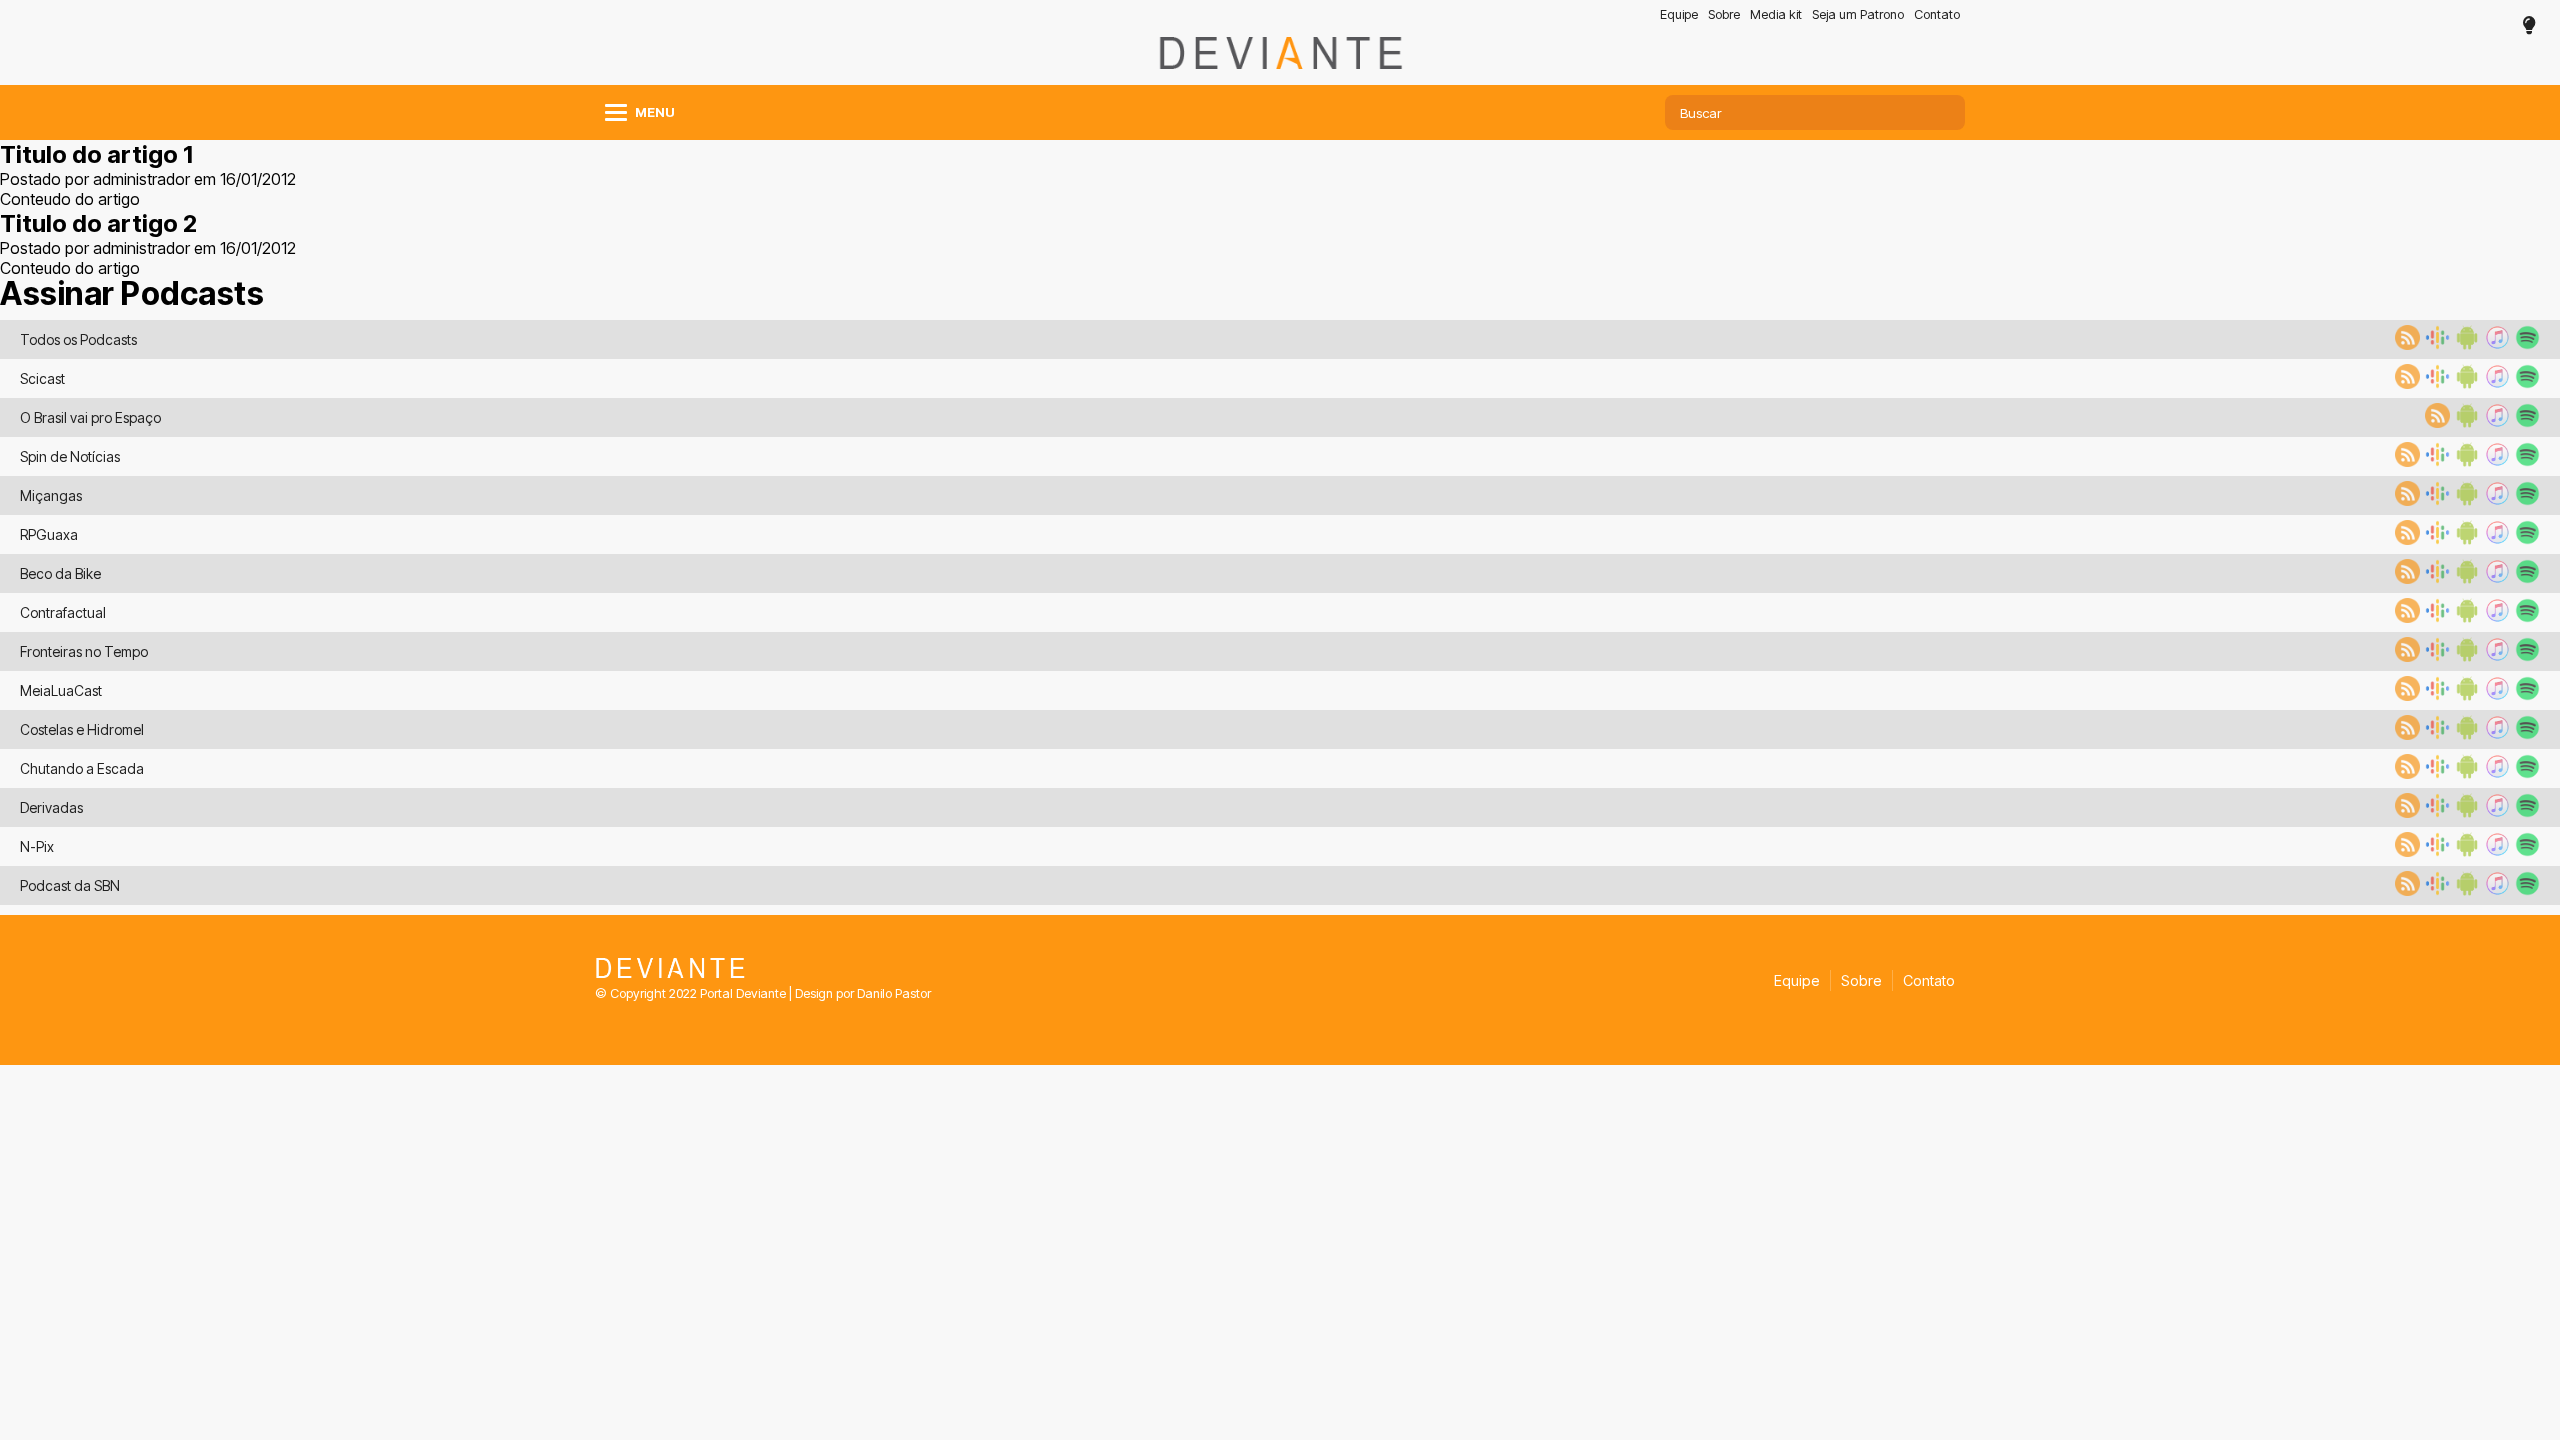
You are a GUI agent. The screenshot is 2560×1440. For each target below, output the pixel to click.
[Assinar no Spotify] (2525, 344)
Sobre (1724, 14)
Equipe (1679, 14)
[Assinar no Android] (2465, 344)
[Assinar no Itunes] (2495, 344)
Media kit (1776, 14)
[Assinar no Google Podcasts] (2435, 344)
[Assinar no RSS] (2405, 344)
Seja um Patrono (1858, 14)
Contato (1937, 14)
